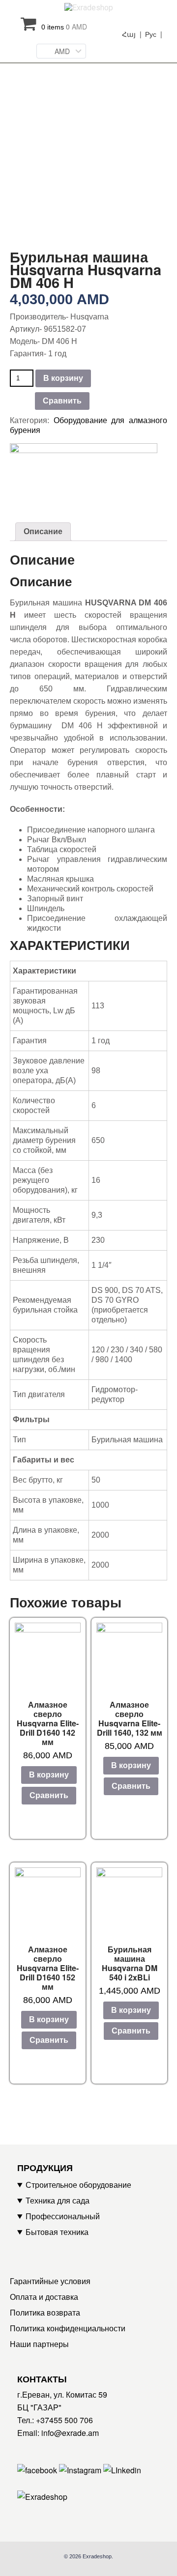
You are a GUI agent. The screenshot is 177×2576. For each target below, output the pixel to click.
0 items (64, 27)
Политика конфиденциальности (68, 2328)
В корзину (63, 378)
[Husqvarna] (84, 475)
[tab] (43, 532)
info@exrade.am (70, 2433)
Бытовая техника (57, 2232)
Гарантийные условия (50, 2281)
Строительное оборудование (78, 2185)
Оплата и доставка (44, 2297)
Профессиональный (63, 2216)
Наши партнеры (39, 2344)
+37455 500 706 (64, 2420)
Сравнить (62, 401)
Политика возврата (45, 2312)
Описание (43, 531)
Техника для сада (58, 2200)
